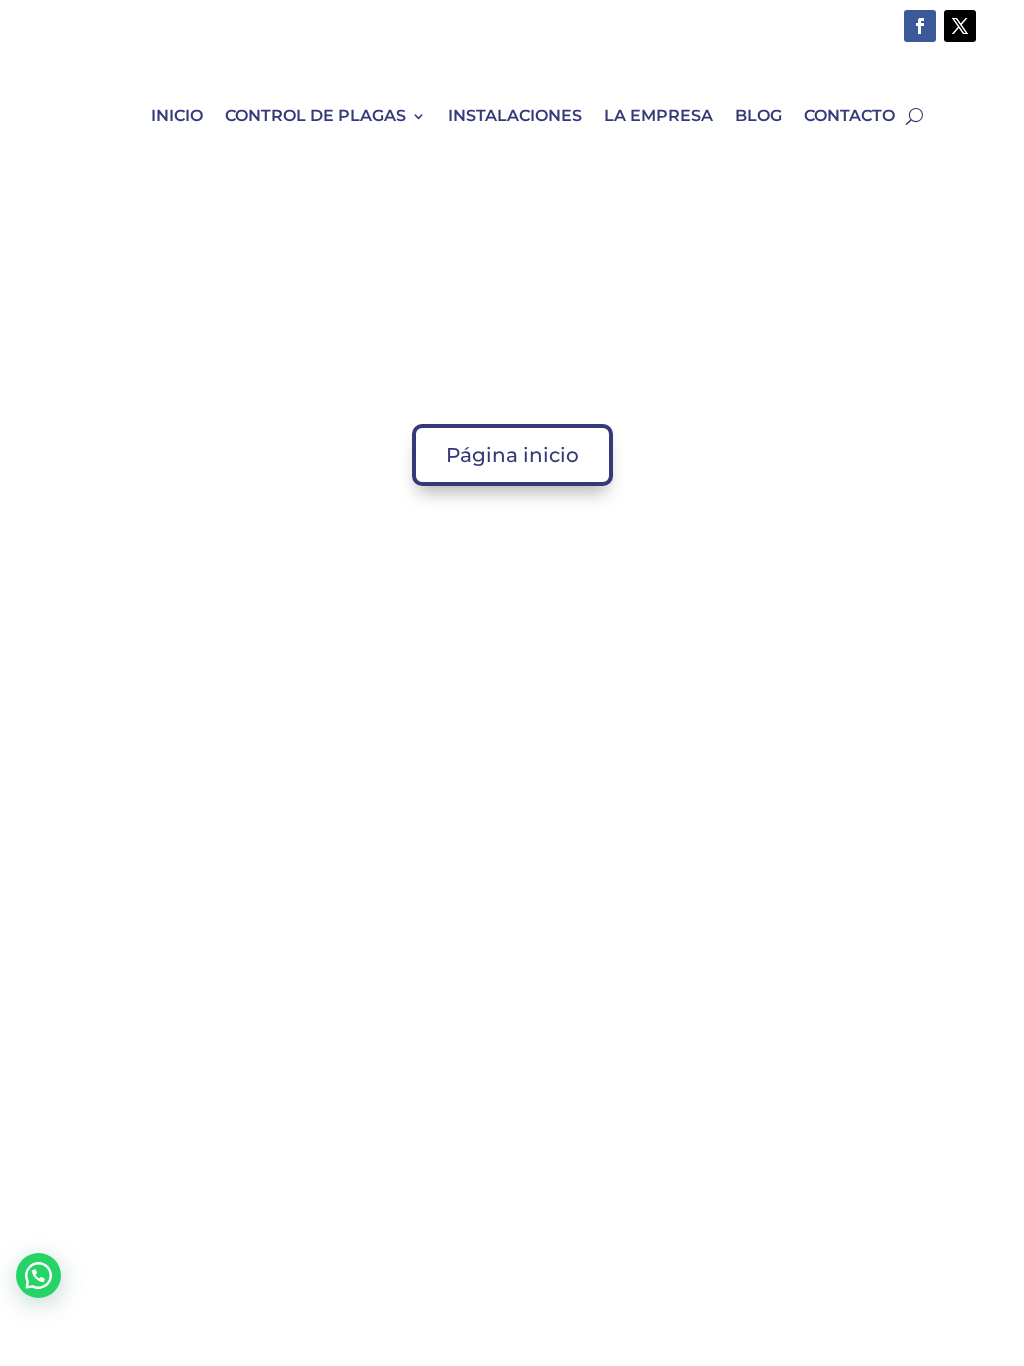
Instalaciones (515, 115)
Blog (758, 115)
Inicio (177, 115)
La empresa (658, 115)
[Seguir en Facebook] (920, 26)
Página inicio (512, 455)
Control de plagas (315, 115)
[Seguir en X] (960, 26)
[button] (38, 1275)
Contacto (849, 115)
